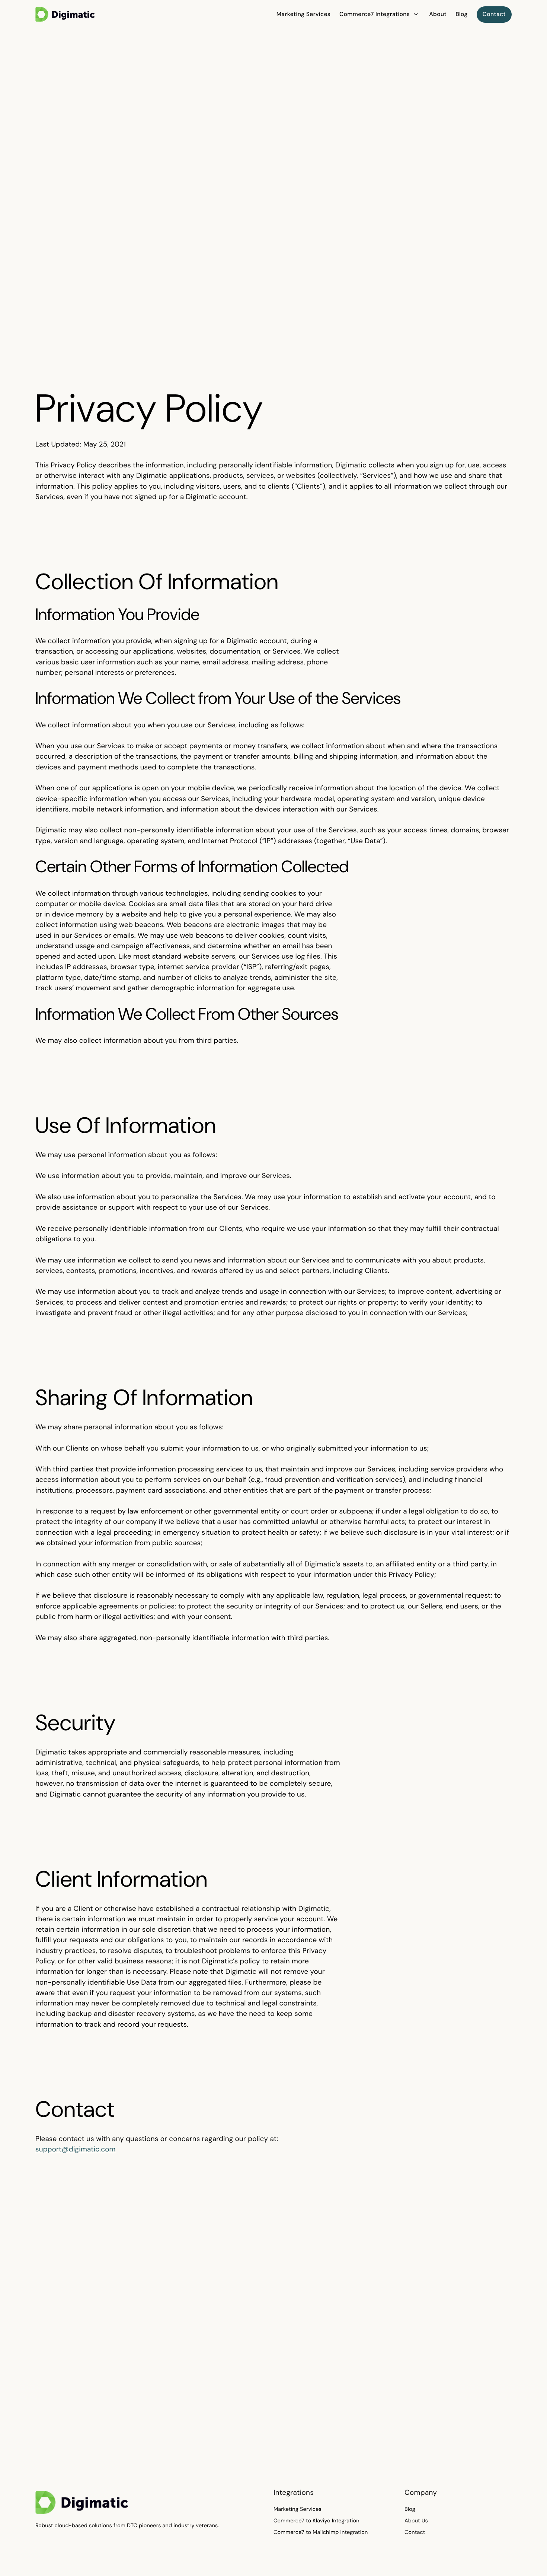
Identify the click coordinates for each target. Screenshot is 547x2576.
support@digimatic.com (76, 2149)
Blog (410, 2509)
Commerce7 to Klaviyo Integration (316, 2521)
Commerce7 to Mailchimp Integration (321, 2532)
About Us (416, 2521)
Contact (415, 2532)
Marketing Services (298, 2509)
